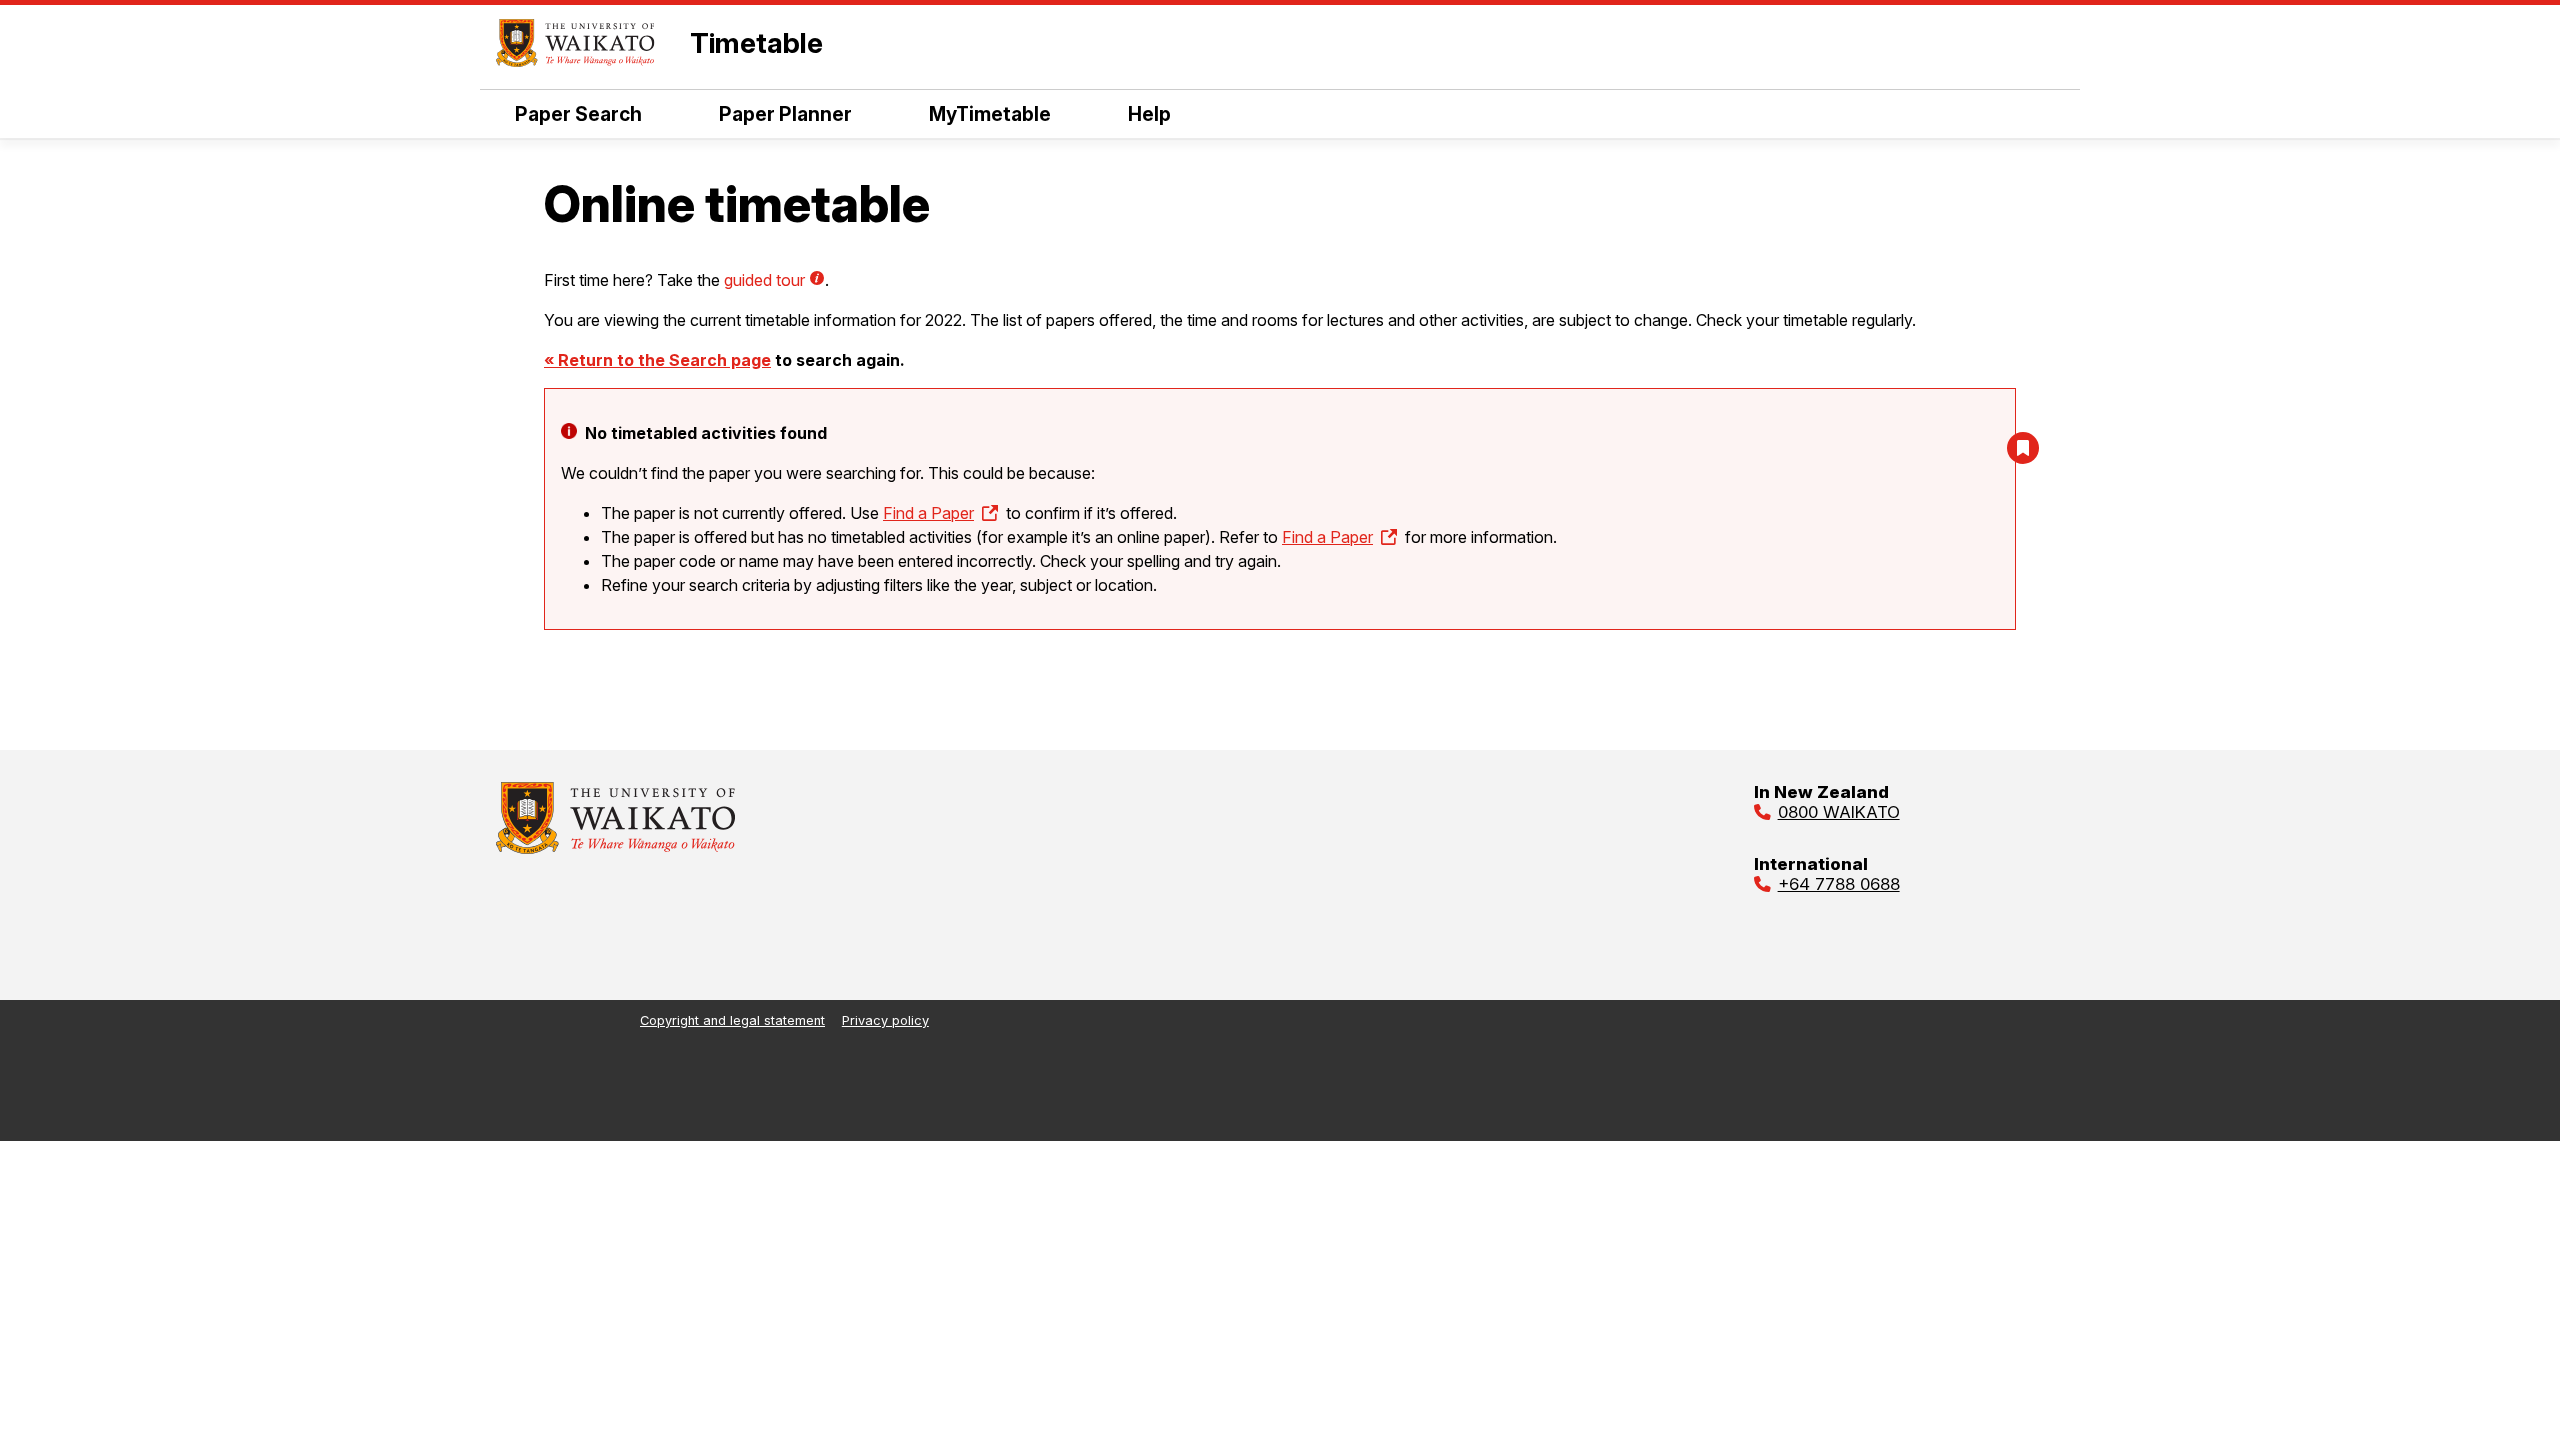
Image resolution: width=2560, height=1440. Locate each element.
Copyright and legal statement (732, 1020)
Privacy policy (885, 1020)
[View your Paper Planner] (2023, 448)
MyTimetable (990, 114)
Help (1149, 114)
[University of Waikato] (616, 848)
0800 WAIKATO (1839, 812)
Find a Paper (928, 513)
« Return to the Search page (657, 360)
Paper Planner (785, 114)
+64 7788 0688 (1839, 884)
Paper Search (578, 114)
